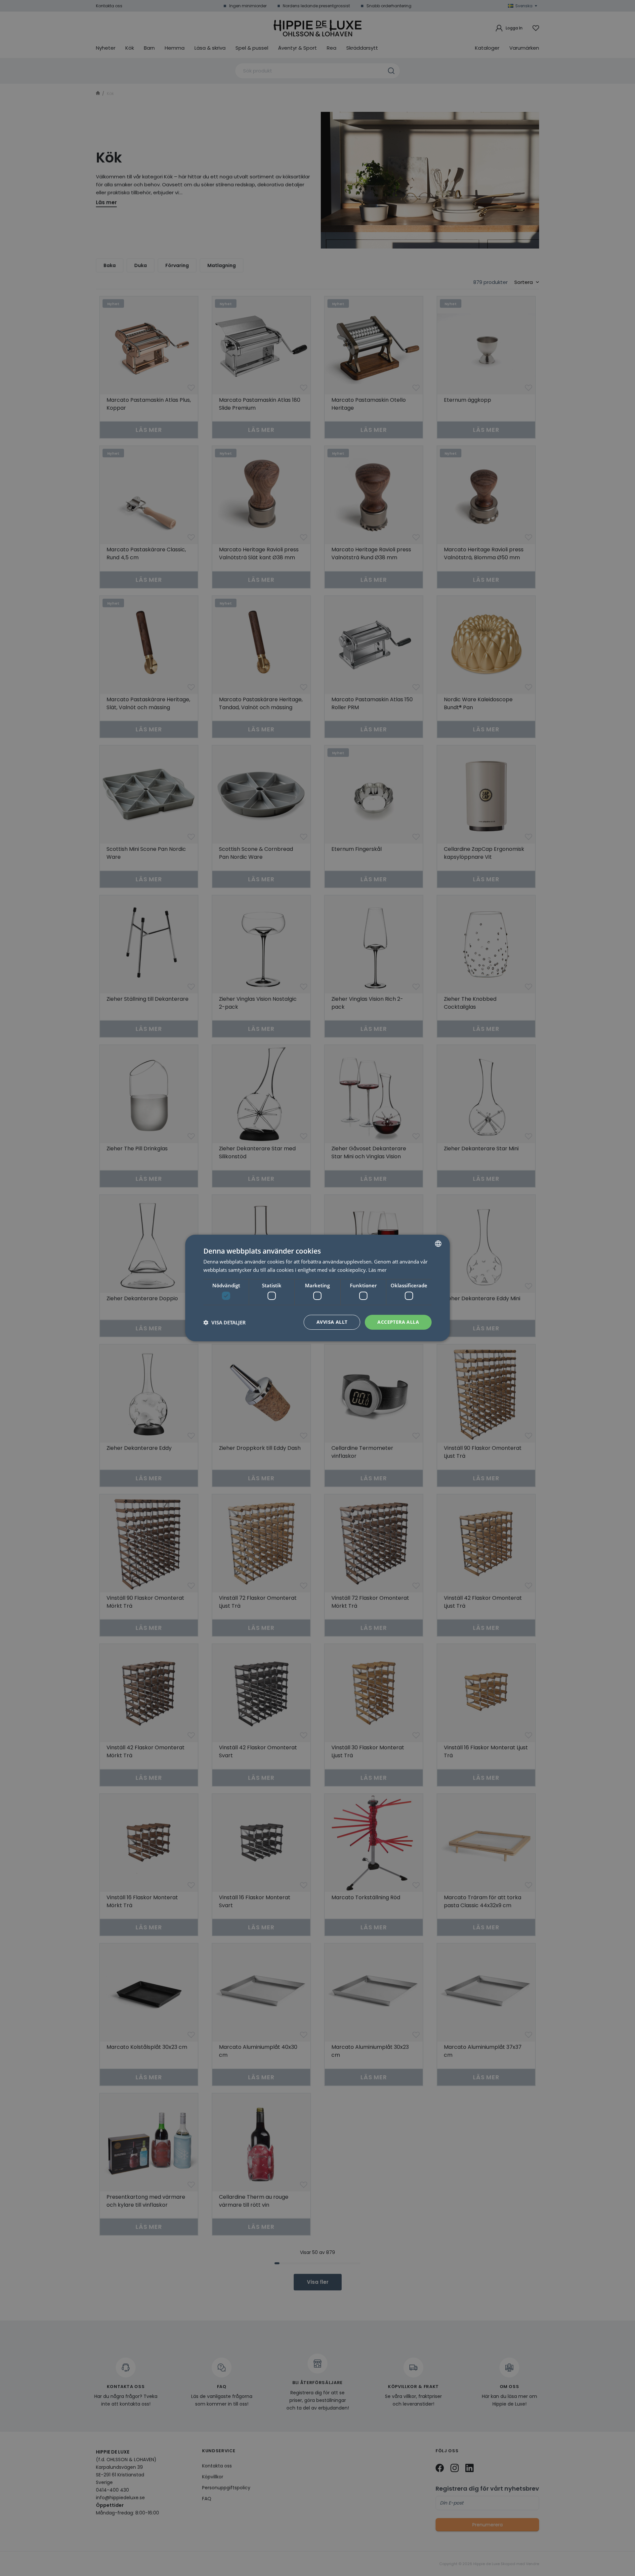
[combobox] (438, 1244)
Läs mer (378, 1270)
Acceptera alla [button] (398, 1322)
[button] (225, 1322)
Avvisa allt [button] (332, 1322)
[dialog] (317, 1288)
